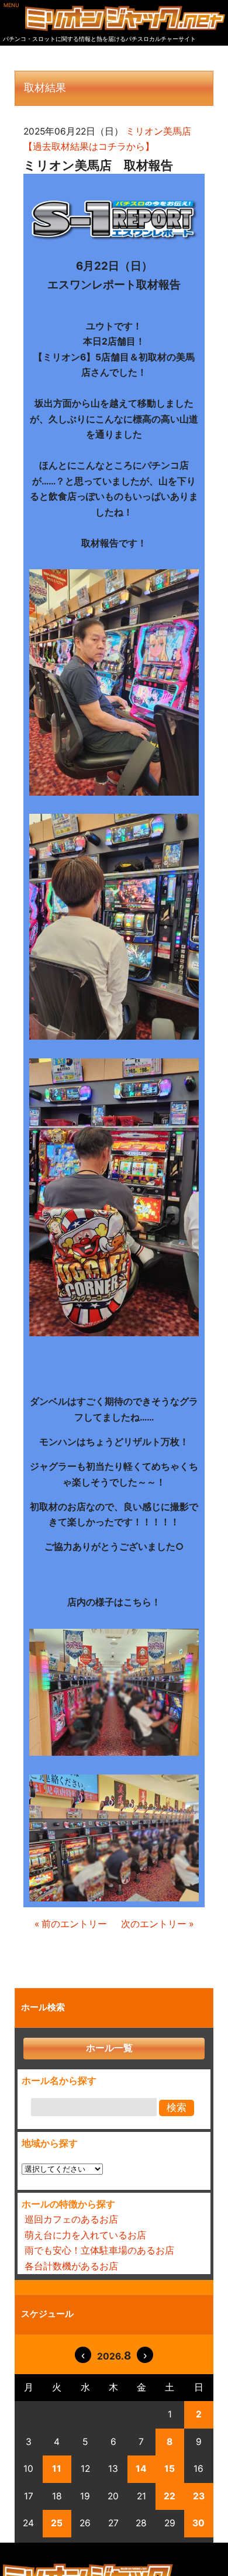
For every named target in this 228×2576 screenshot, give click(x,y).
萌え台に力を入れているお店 (85, 2235)
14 (141, 2469)
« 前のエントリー (71, 1924)
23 (199, 2496)
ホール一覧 (109, 2048)
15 (170, 2469)
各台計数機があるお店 (71, 2266)
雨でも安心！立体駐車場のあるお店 (99, 2250)
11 (57, 2469)
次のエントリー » (157, 1924)
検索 (177, 2108)
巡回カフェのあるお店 (71, 2219)
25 (57, 2523)
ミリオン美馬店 (158, 131)
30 (198, 2523)
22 (170, 2496)
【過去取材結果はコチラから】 (89, 147)
